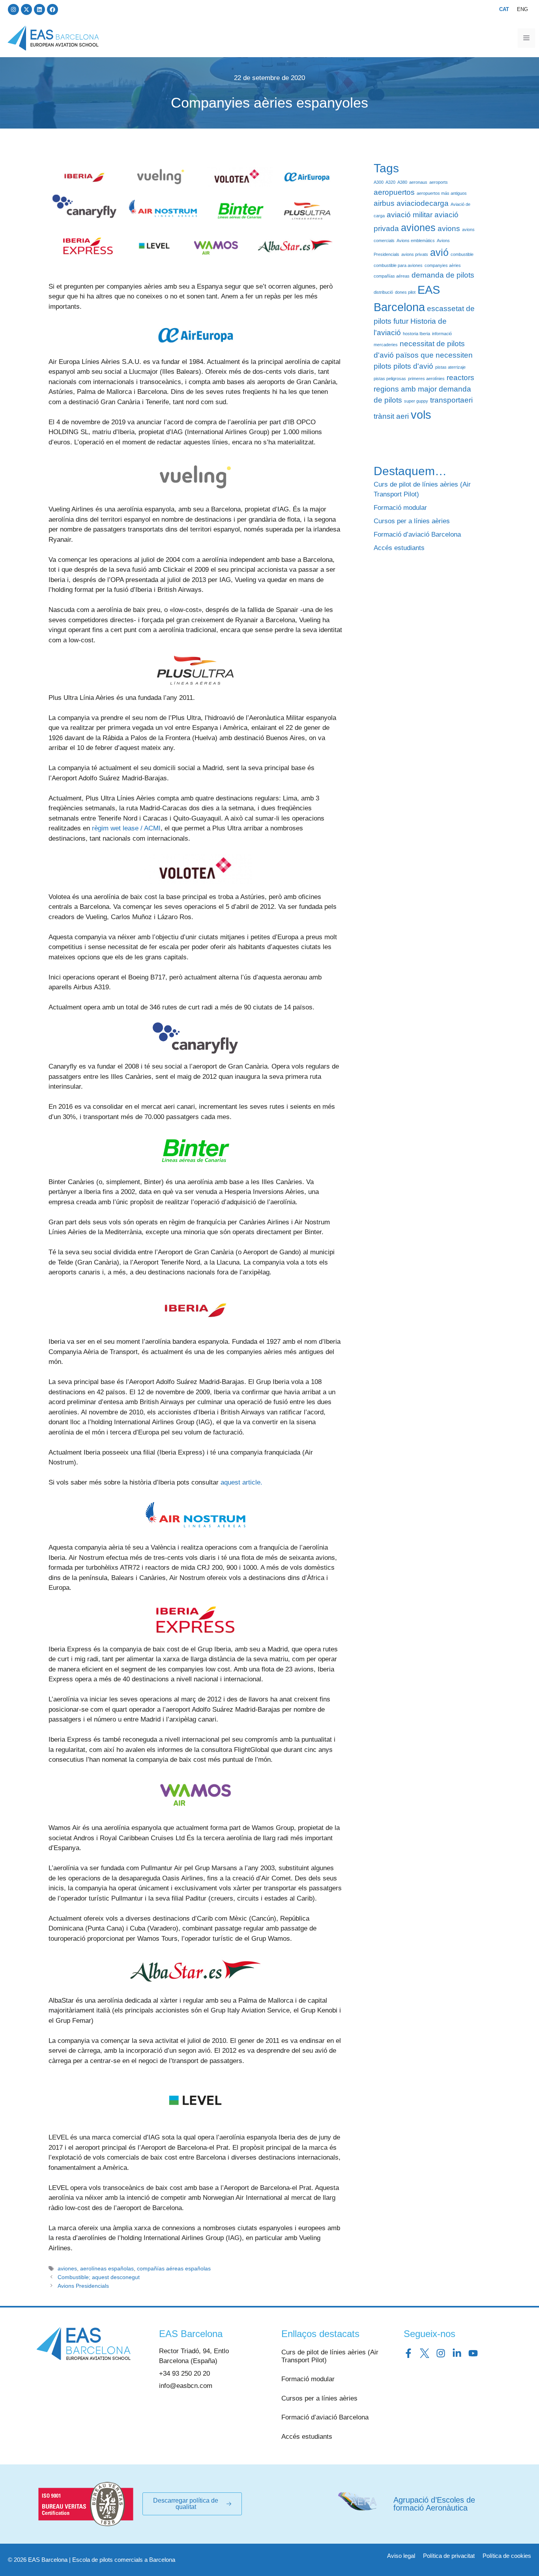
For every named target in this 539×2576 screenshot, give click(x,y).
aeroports (439, 182)
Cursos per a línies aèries (412, 521)
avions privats (415, 254)
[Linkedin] (39, 9)
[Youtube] (473, 2353)
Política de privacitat (449, 2556)
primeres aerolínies (426, 379)
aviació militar (410, 215)
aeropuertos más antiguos (442, 193)
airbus (384, 203)
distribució (383, 292)
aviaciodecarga (423, 203)
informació (442, 334)
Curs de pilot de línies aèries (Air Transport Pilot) (330, 2356)
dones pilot (405, 292)
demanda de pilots (443, 275)
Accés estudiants (399, 548)
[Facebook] (52, 9)
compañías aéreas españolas (174, 2268)
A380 (402, 182)
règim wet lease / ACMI (126, 828)
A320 (390, 182)
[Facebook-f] (408, 2353)
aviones (67, 2268)
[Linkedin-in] (457, 2353)
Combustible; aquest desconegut (99, 2277)
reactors (460, 378)
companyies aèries (443, 265)
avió (439, 253)
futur (401, 321)
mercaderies (386, 345)
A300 (379, 182)
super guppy (416, 401)
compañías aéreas (392, 276)
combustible (462, 254)
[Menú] (526, 38)
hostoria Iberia (416, 334)
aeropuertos (394, 192)
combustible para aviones (398, 265)
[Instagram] (13, 9)
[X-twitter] (26, 9)
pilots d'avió (413, 366)
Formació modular (400, 508)
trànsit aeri (391, 416)
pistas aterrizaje (450, 367)
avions (449, 229)
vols (421, 415)
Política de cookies (507, 2556)
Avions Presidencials (83, 2286)
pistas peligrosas (390, 379)
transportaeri (451, 400)
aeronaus (418, 182)
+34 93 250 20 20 (184, 2374)
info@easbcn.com (186, 2386)
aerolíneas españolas (107, 2268)
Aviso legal (401, 2556)
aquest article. (241, 1482)
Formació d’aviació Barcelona (417, 534)
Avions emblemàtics (416, 241)
